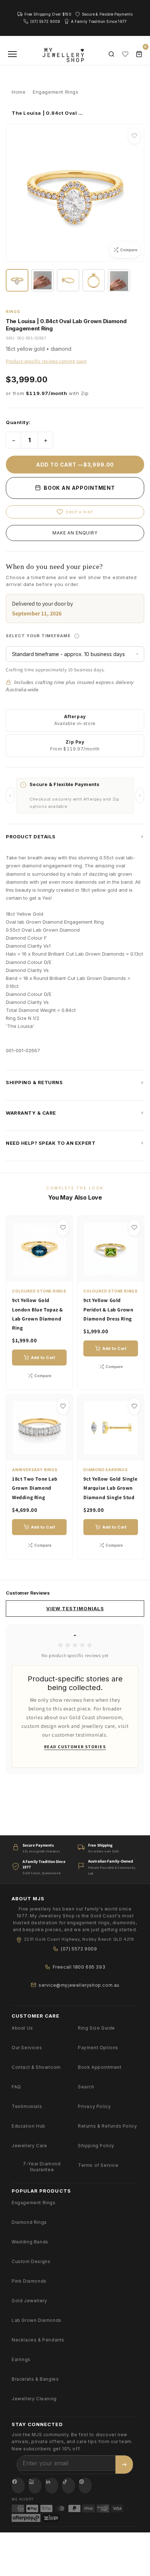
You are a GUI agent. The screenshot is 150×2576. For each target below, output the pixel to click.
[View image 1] (17, 280)
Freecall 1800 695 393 (79, 1967)
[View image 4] (94, 280)
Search (86, 2087)
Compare (43, 1376)
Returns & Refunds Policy (107, 2126)
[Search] (111, 54)
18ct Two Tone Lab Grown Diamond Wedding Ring (35, 1488)
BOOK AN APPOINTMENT (79, 488)
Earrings (21, 2359)
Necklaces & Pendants (38, 2340)
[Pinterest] (85, 2486)
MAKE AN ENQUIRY (75, 533)
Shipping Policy (96, 2146)
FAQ (16, 2087)
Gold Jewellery (29, 2301)
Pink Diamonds (29, 2281)
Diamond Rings (29, 2222)
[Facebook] (18, 2486)
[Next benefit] (140, 795)
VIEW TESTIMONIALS (75, 1608)
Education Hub (29, 2126)
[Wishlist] (125, 54)
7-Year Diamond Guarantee (42, 2167)
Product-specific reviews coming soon (46, 361)
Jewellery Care (29, 2146)
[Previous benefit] (10, 795)
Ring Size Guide (96, 2028)
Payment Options (98, 2048)
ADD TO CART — (75, 465)
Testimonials (27, 2106)
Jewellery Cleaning (34, 2399)
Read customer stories (75, 1747)
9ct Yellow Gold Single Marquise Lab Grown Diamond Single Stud (110, 1488)
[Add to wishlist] (134, 136)
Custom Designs (31, 2261)
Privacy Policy (94, 2106)
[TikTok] (68, 2486)
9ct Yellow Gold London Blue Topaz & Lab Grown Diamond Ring (37, 1314)
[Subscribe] (124, 2465)
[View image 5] (119, 280)
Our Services (27, 2048)
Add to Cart (43, 1358)
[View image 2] (43, 280)
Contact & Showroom (36, 2067)
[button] (75, 837)
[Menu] (12, 54)
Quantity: (18, 422)
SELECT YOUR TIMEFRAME (75, 633)
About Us (22, 2028)
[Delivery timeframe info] (77, 636)
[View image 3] (68, 280)
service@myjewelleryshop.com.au (79, 1985)
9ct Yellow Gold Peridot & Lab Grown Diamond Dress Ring (108, 1309)
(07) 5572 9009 (79, 1949)
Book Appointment (100, 2067)
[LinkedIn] (52, 2486)
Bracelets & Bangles (35, 2379)
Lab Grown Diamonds (37, 2320)
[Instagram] (35, 2486)
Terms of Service (98, 2165)
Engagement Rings (34, 2203)
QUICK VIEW (43, 1273)
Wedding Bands (30, 2242)
